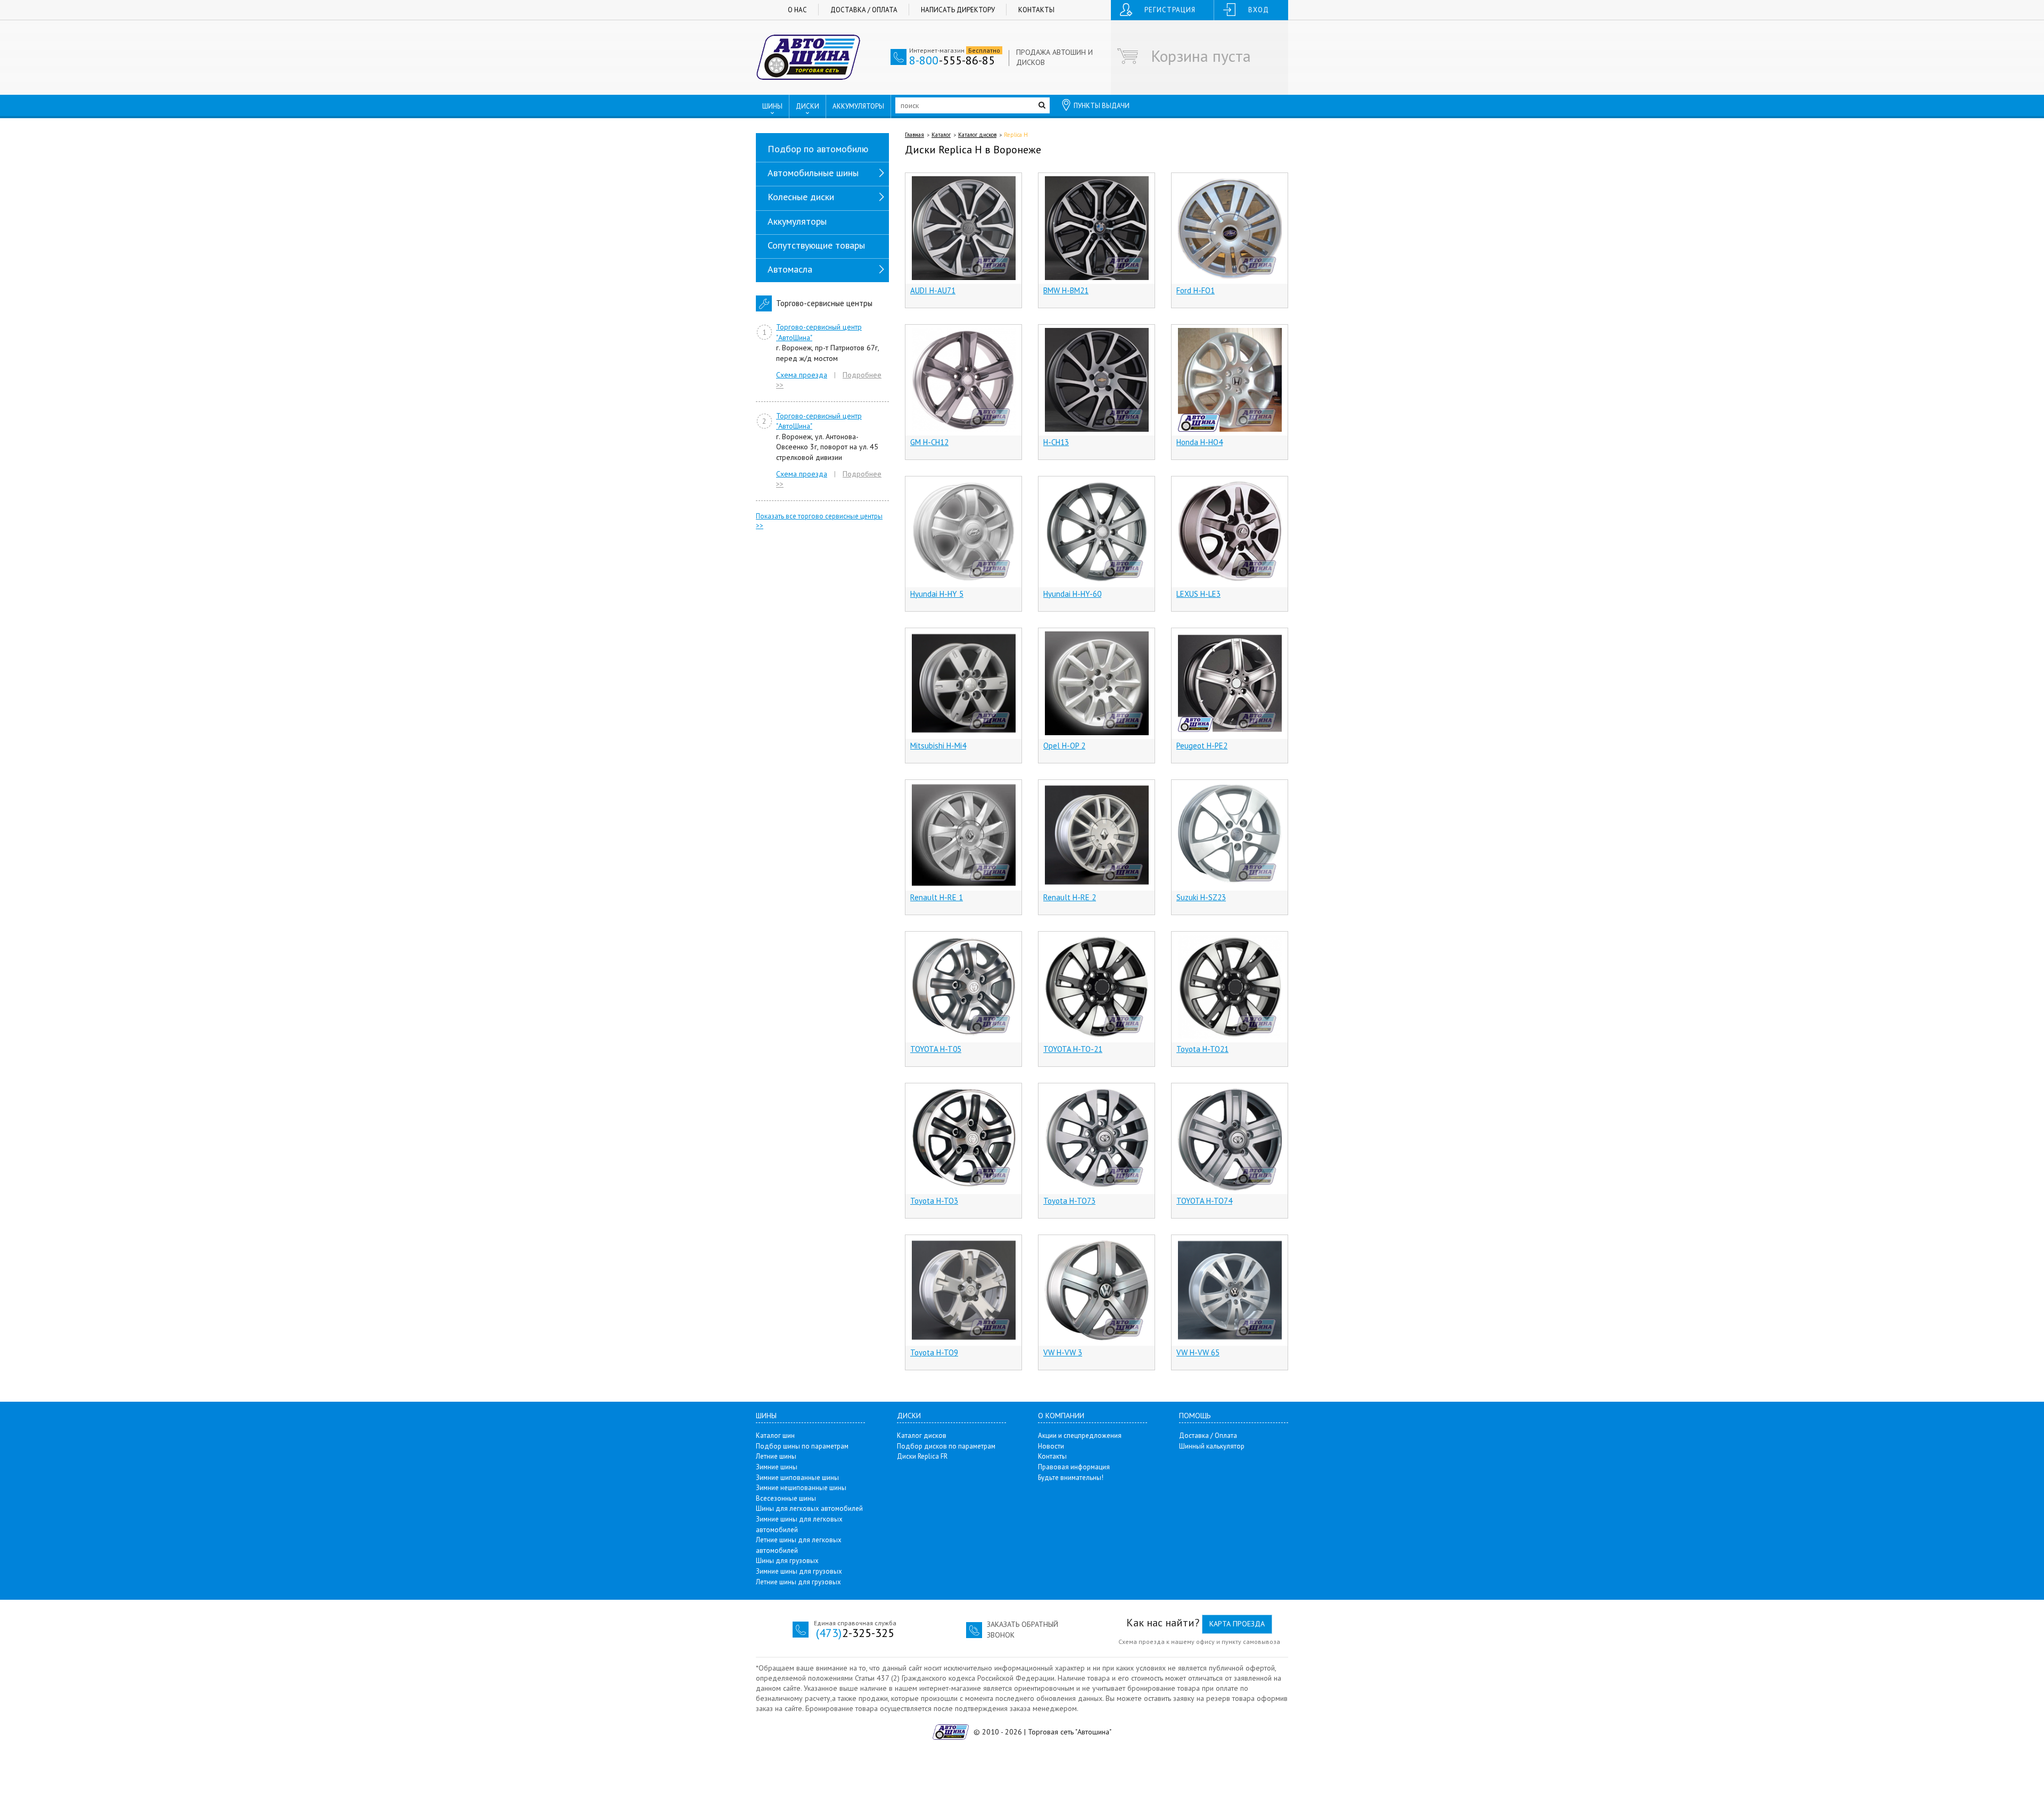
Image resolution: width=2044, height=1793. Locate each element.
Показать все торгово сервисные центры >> (819, 521)
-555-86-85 (952, 60)
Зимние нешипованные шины (801, 1488)
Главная (914, 135)
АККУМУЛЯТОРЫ (858, 106)
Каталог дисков (977, 135)
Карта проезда (1237, 1624)
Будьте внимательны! (1071, 1478)
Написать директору (958, 10)
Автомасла (790, 269)
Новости (1051, 1446)
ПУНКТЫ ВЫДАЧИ (1102, 106)
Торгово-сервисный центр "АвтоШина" (819, 332)
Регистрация (1170, 10)
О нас (797, 10)
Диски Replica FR (922, 1456)
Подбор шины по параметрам (802, 1446)
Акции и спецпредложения (1080, 1436)
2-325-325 (855, 1633)
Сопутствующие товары (816, 245)
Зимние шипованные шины (797, 1478)
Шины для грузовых (787, 1561)
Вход (1259, 10)
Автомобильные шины (813, 173)
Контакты (1036, 10)
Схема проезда (802, 375)
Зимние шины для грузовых (799, 1571)
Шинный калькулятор (1212, 1446)
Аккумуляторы (797, 221)
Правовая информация (1074, 1467)
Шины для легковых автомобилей (809, 1508)
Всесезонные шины (786, 1498)
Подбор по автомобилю (818, 149)
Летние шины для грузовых (798, 1582)
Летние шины (776, 1456)
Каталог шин (775, 1436)
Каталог (941, 135)
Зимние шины (777, 1467)
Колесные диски (801, 197)
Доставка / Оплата (864, 10)
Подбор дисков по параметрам (946, 1446)
